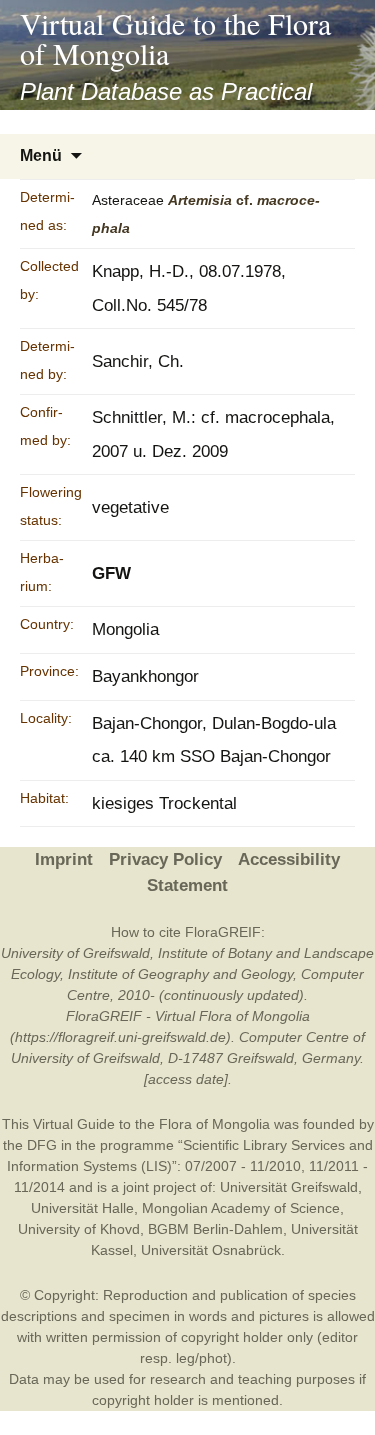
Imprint (64, 859)
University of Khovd (79, 1229)
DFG (42, 1145)
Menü (41, 155)
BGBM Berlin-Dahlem (215, 1229)
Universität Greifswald (289, 1187)
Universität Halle (82, 1208)
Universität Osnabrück (211, 1250)
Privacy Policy (165, 859)
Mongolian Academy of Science (241, 1208)
